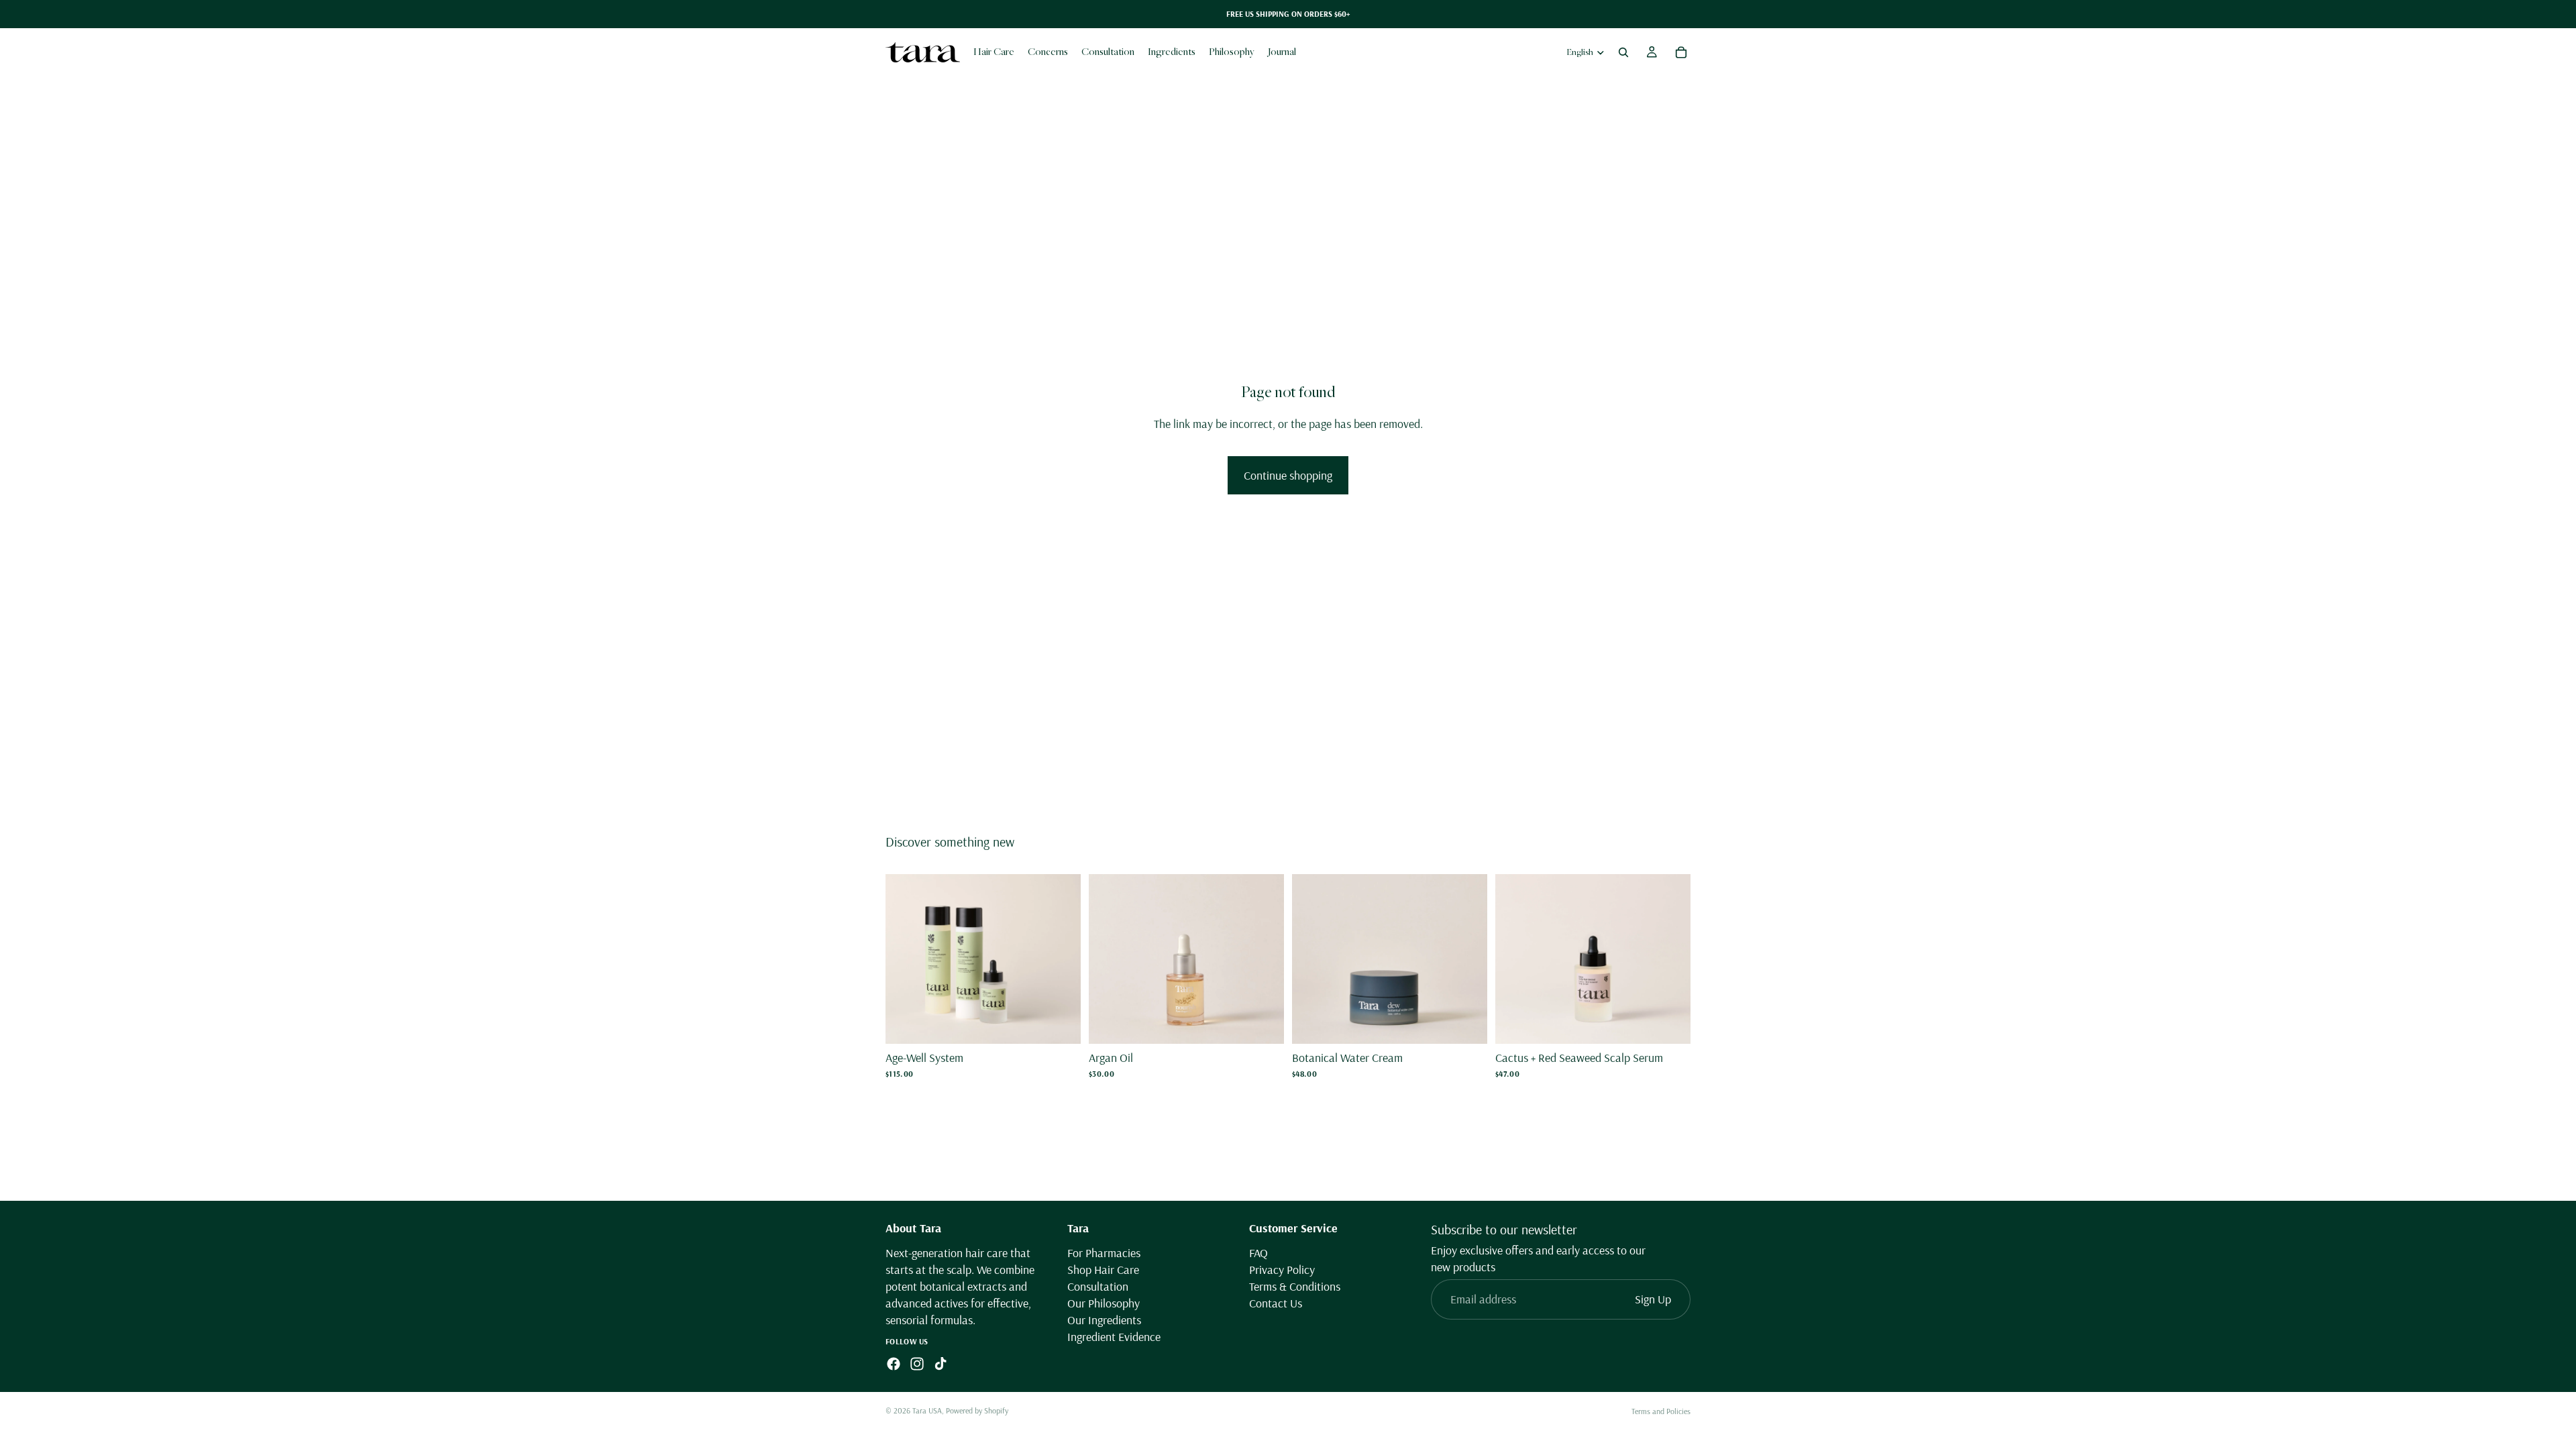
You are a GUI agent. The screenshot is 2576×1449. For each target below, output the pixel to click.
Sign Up (1653, 1299)
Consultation (1098, 1286)
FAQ (1258, 1252)
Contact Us (1276, 1303)
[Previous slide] (906, 959)
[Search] (1623, 52)
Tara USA (927, 1410)
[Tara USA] (923, 52)
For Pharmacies (1104, 1252)
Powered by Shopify (977, 1410)
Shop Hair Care (1103, 1270)
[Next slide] (1061, 959)
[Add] (1060, 1023)
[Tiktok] (941, 1364)
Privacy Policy (1282, 1270)
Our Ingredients (1104, 1320)
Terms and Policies (1661, 1411)
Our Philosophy (1104, 1303)
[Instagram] (917, 1364)
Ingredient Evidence (1114, 1337)
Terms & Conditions (1295, 1286)
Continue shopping (1288, 475)
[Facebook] (894, 1364)
